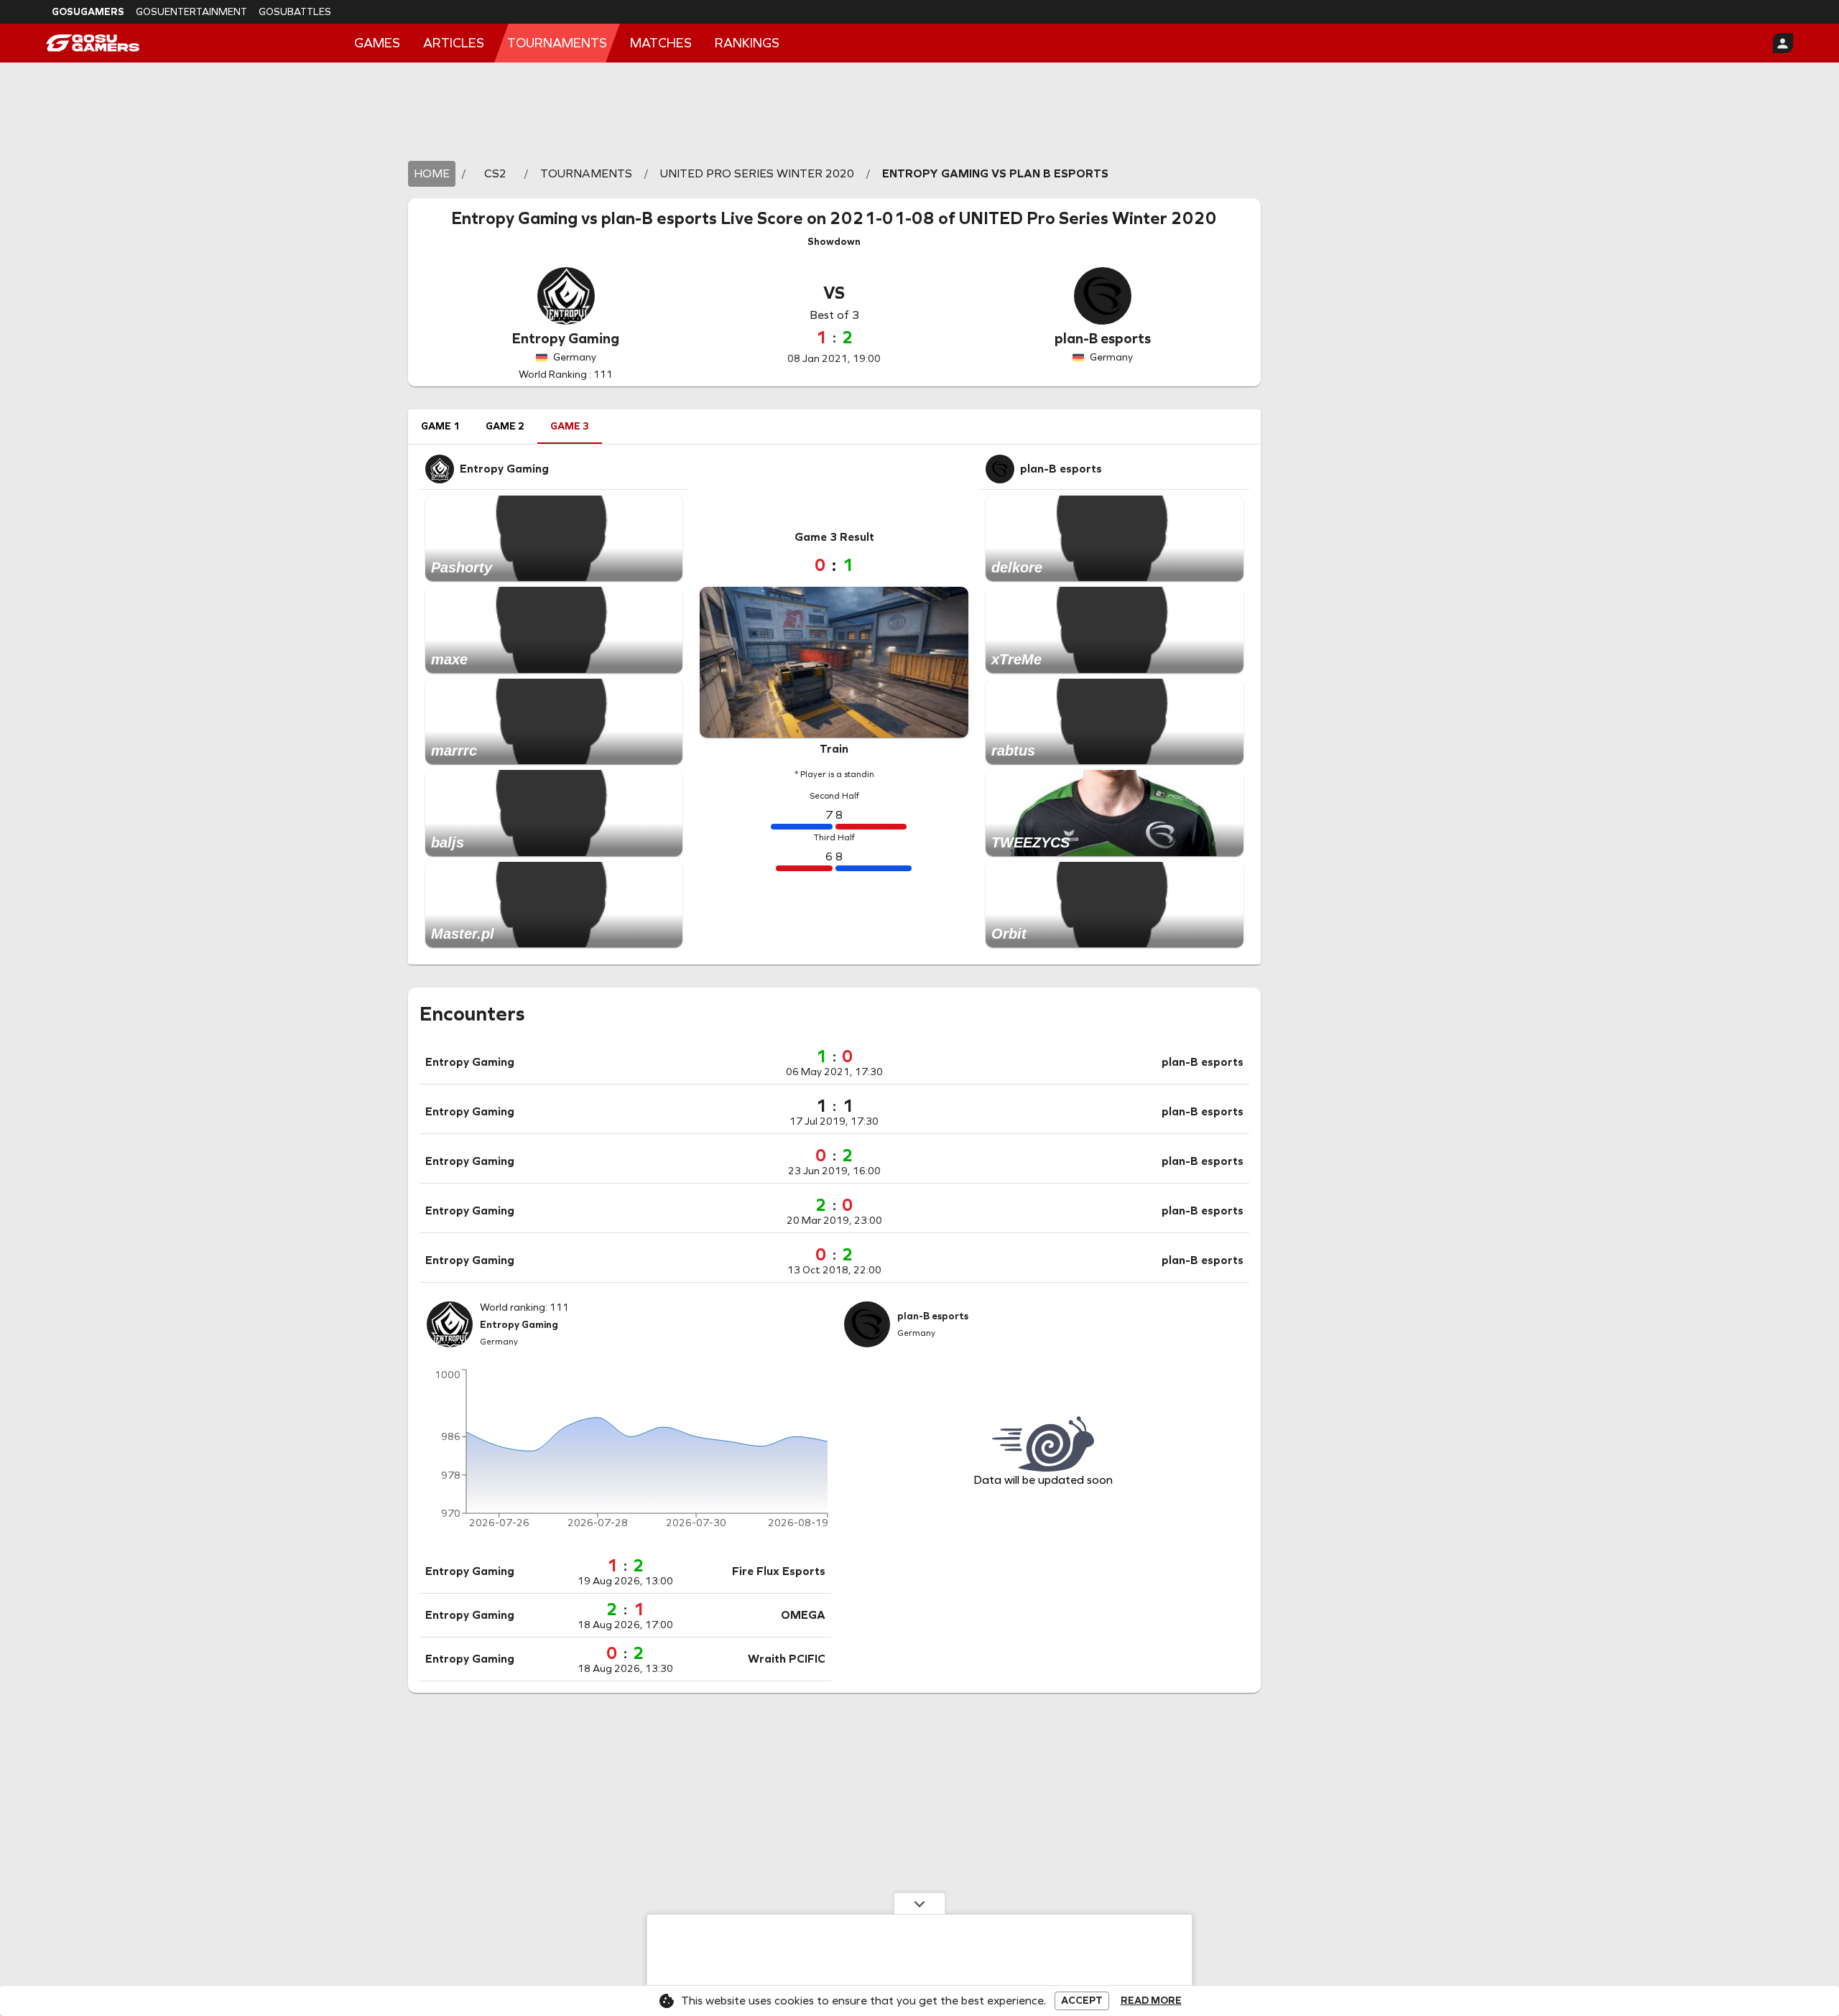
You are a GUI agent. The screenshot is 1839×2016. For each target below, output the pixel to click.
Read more (1151, 2001)
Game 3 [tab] (570, 426)
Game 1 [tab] (440, 426)
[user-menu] (1783, 43)
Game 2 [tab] (505, 426)
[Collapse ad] (919, 1903)
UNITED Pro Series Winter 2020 (1088, 218)
